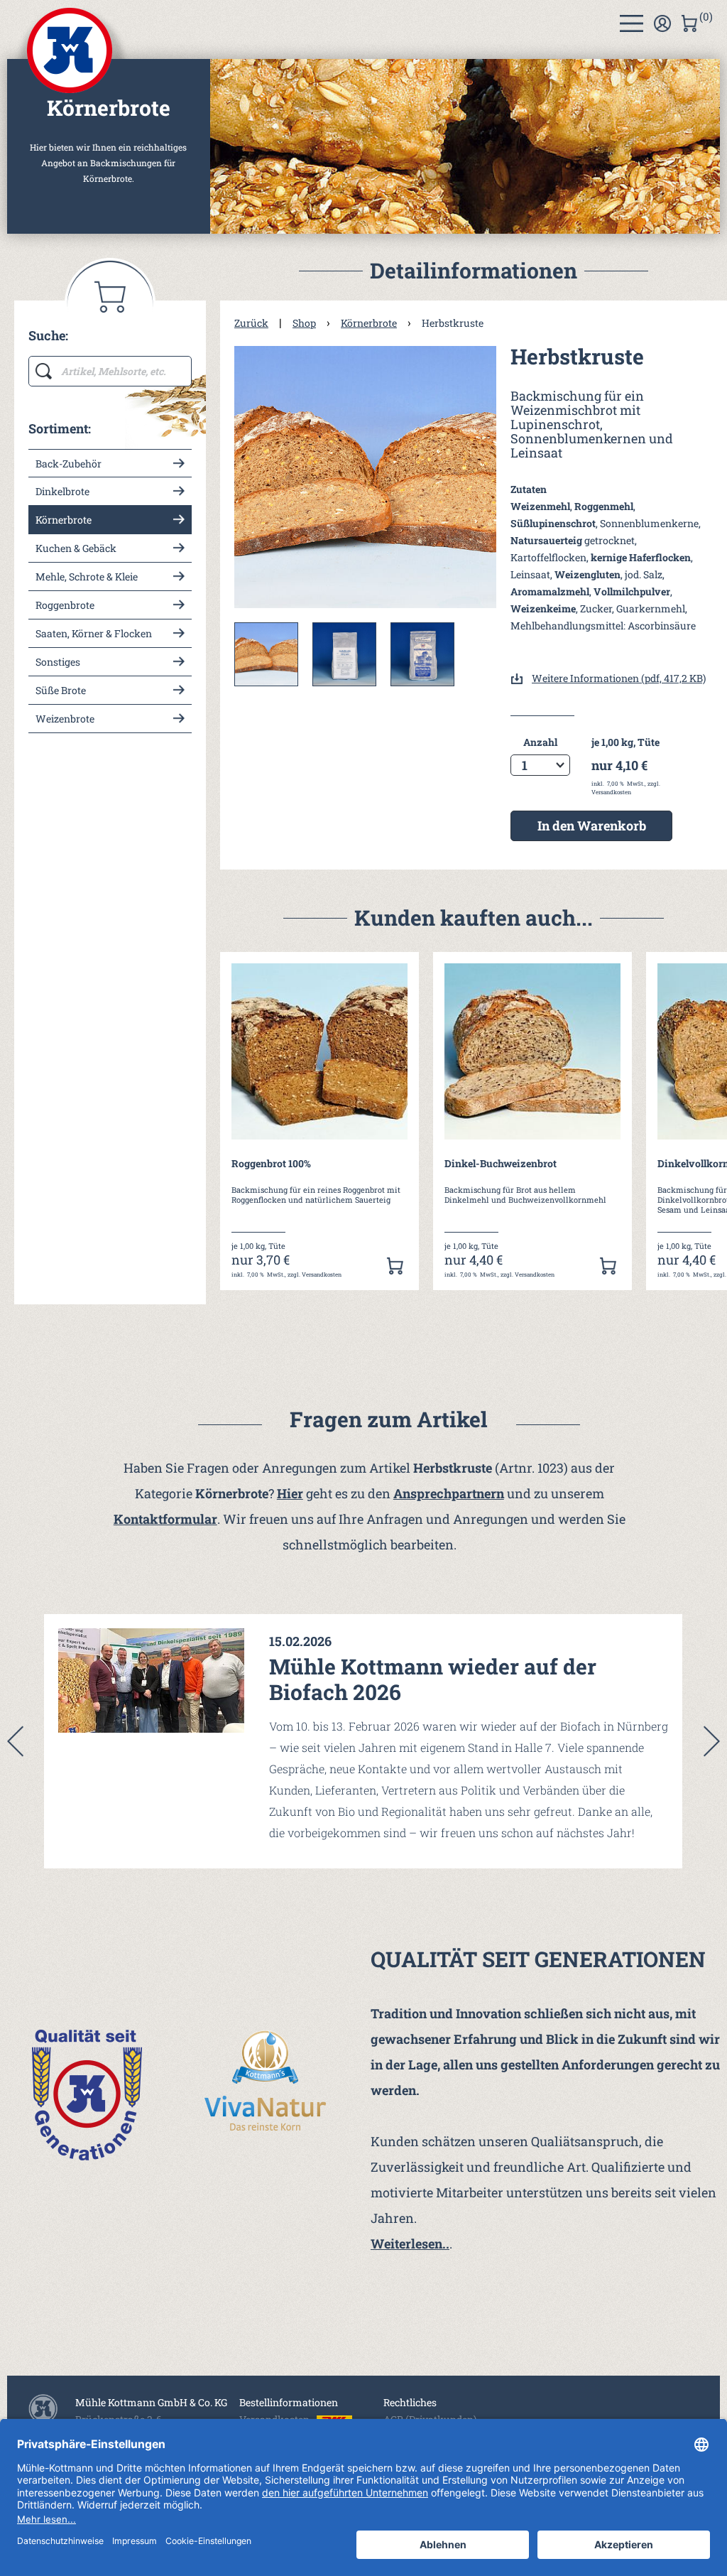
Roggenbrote (65, 605)
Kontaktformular (165, 1519)
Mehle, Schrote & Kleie (87, 577)
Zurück (251, 323)
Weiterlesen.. (410, 2244)
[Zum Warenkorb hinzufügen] (395, 1266)
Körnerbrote (64, 520)
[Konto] (662, 23)
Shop (304, 323)
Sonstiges (58, 662)
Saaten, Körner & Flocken (94, 633)
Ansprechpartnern (449, 1493)
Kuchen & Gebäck (76, 548)
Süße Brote (61, 690)
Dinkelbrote (62, 491)
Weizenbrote (65, 719)
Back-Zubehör (69, 464)
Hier (290, 1493)
